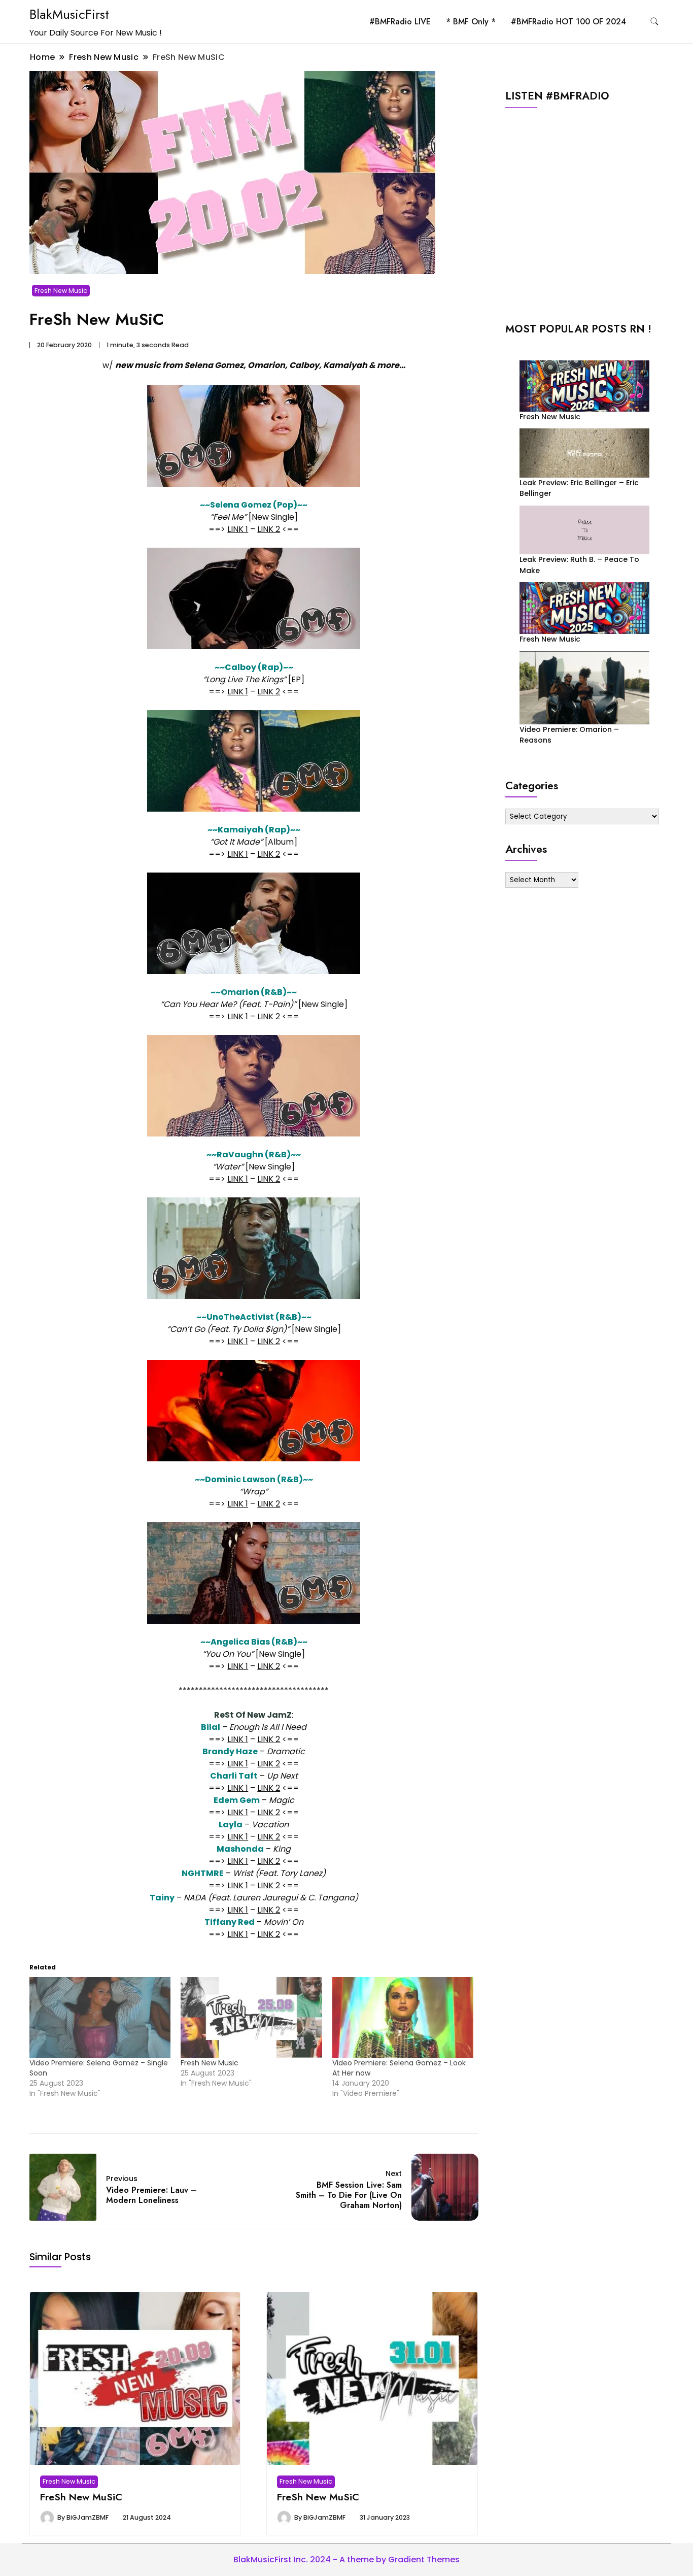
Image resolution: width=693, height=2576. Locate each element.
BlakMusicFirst (69, 14)
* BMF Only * (471, 22)
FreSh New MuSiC (81, 2497)
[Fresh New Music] (251, 2017)
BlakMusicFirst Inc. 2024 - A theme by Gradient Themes (346, 2560)
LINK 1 (238, 529)
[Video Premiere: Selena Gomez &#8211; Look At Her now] (403, 2017)
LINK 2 (269, 529)
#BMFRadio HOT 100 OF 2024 (568, 22)
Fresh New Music (61, 291)
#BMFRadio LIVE (400, 22)
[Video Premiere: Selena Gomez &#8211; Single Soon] (100, 2017)
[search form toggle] (654, 22)
